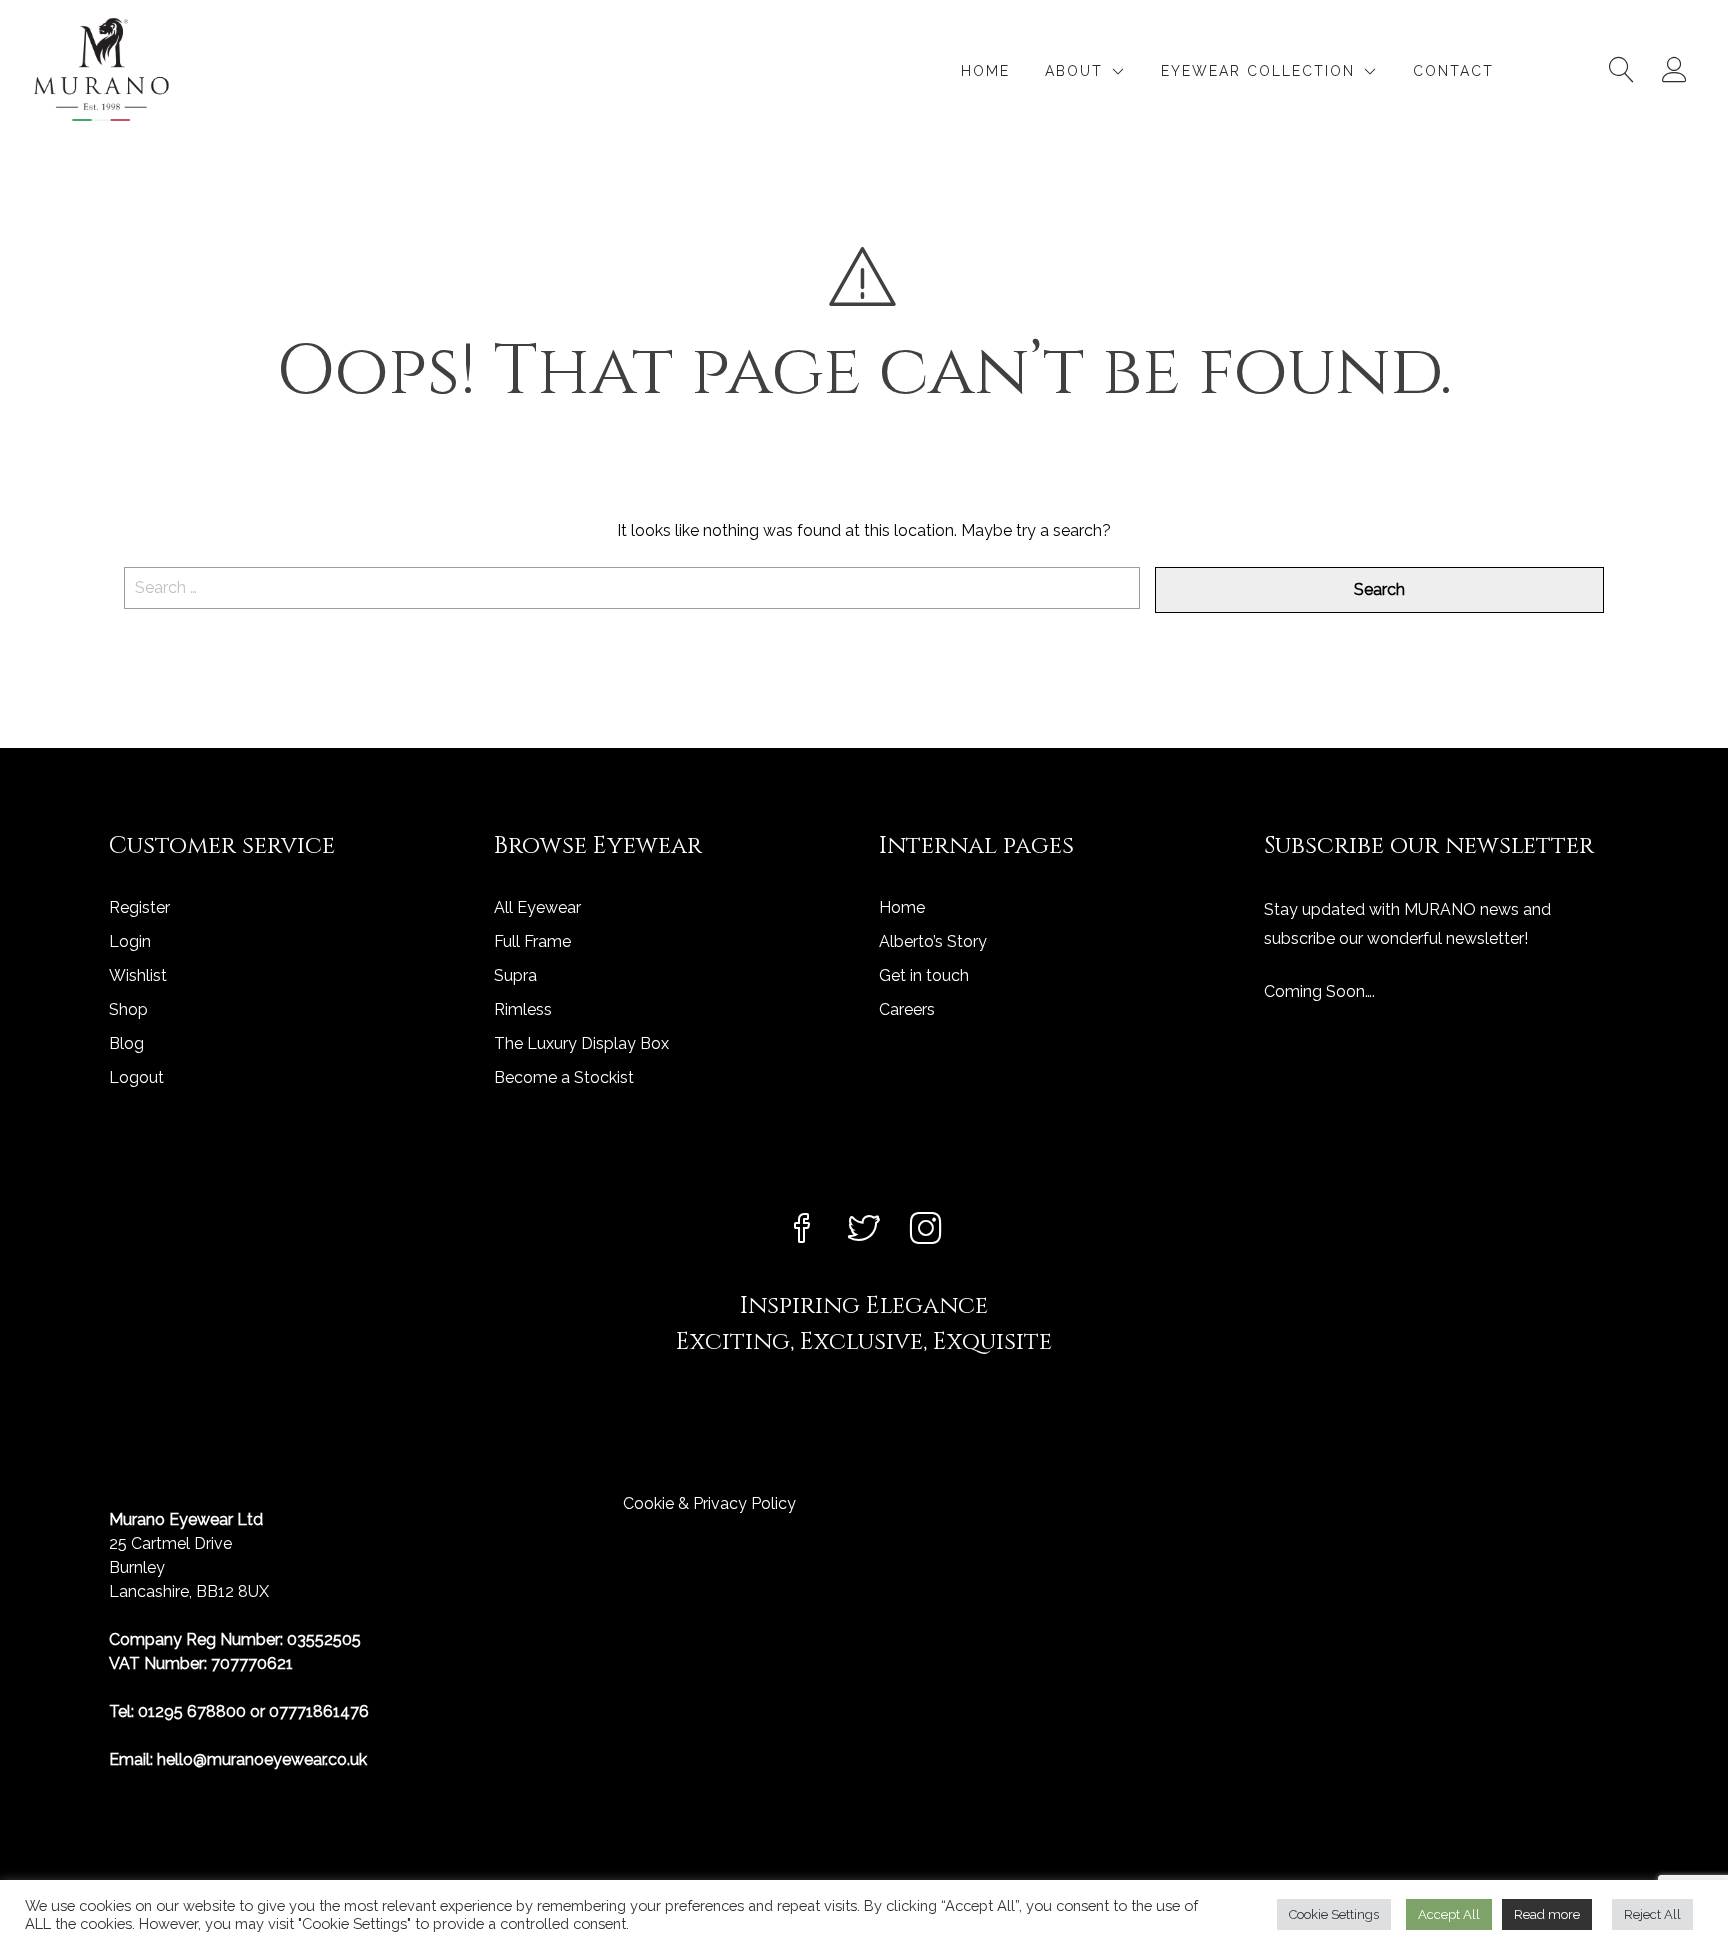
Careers (907, 1009)
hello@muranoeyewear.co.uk (262, 1759)
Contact (1453, 71)
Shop (128, 1009)
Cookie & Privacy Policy (709, 1503)
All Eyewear (537, 907)
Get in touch (924, 975)
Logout (136, 1077)
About (1074, 71)
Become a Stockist (564, 1077)
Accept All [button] (1449, 1914)
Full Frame (532, 941)
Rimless (523, 1009)
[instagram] (926, 1230)
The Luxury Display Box (581, 1043)
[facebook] (802, 1230)
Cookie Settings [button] (1334, 1914)
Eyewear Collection (1258, 71)
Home (985, 71)
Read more (1547, 1914)
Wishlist (138, 975)
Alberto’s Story (933, 941)
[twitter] (864, 1230)
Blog (126, 1043)
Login (130, 941)
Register (139, 907)
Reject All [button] (1652, 1914)
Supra (515, 975)
